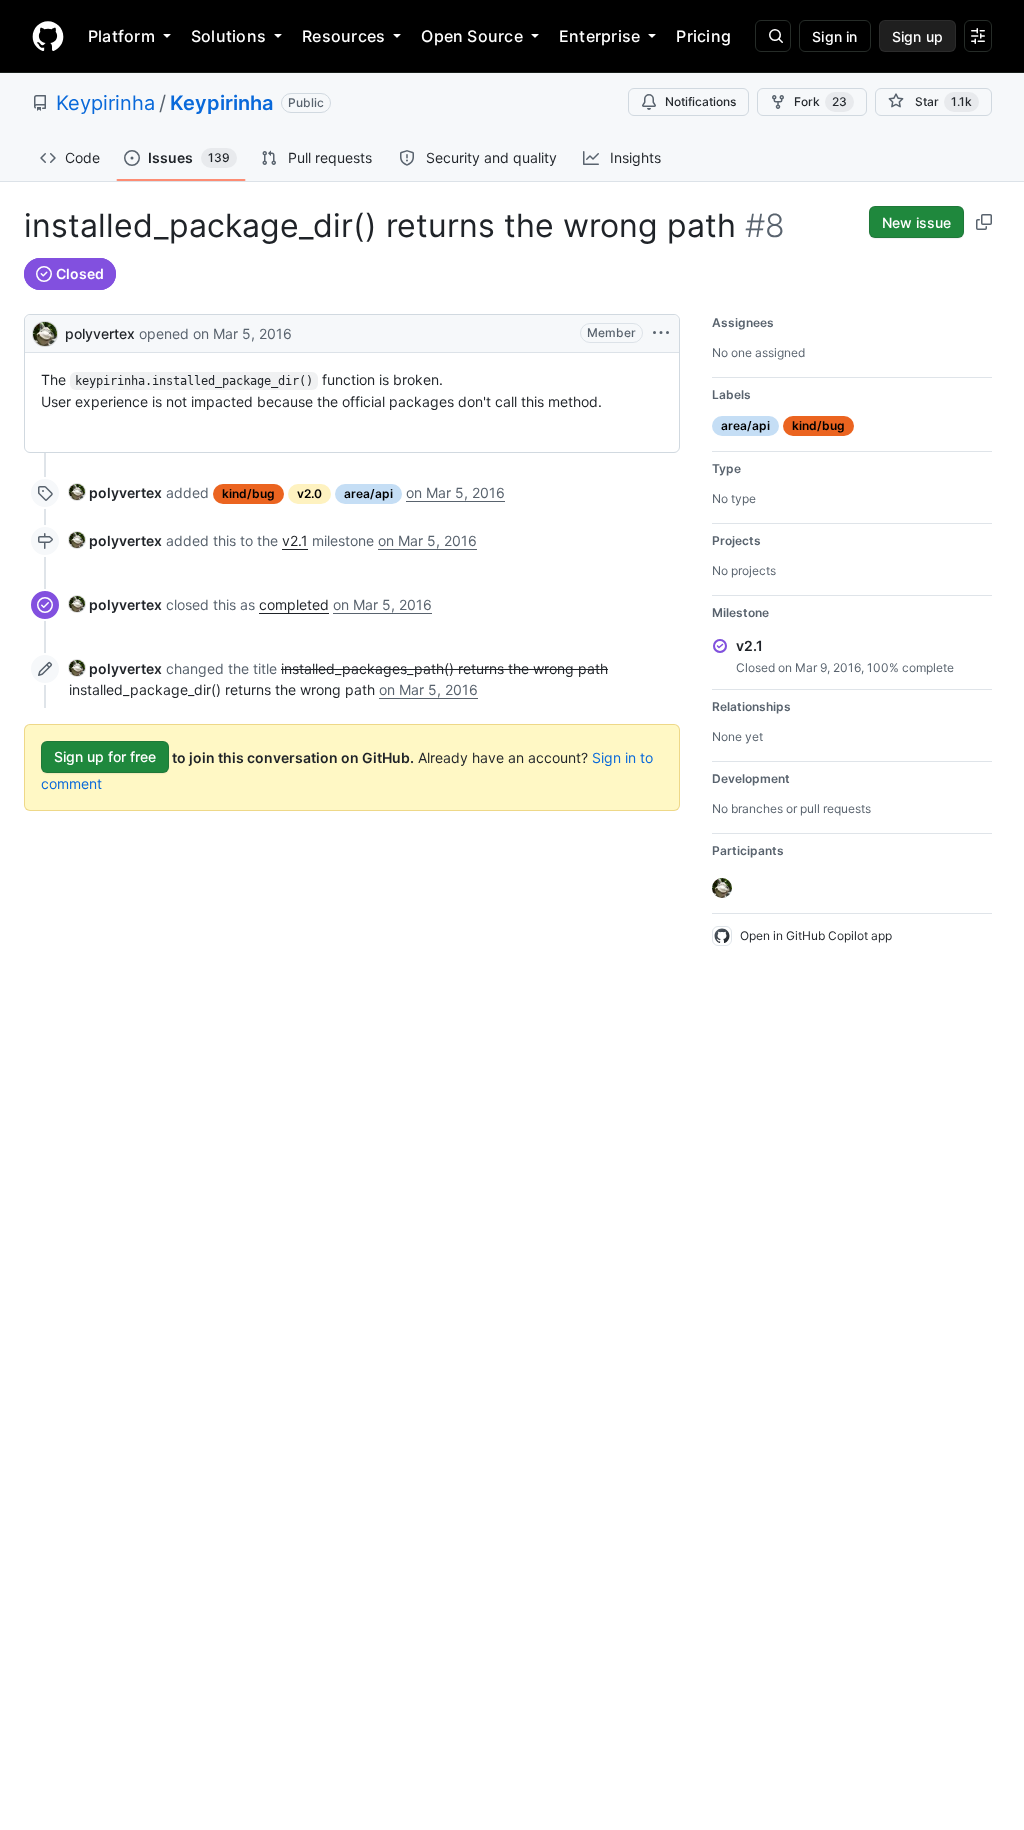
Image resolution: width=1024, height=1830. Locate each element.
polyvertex (100, 333)
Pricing (703, 36)
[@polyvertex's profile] (45, 331)
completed (294, 604)
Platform (121, 36)
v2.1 (295, 540)
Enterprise (599, 36)
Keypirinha (105, 103)
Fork (820, 101)
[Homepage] (48, 36)
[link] (115, 492)
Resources (343, 36)
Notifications (700, 101)
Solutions (228, 36)
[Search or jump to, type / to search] (773, 36)
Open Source (472, 36)
